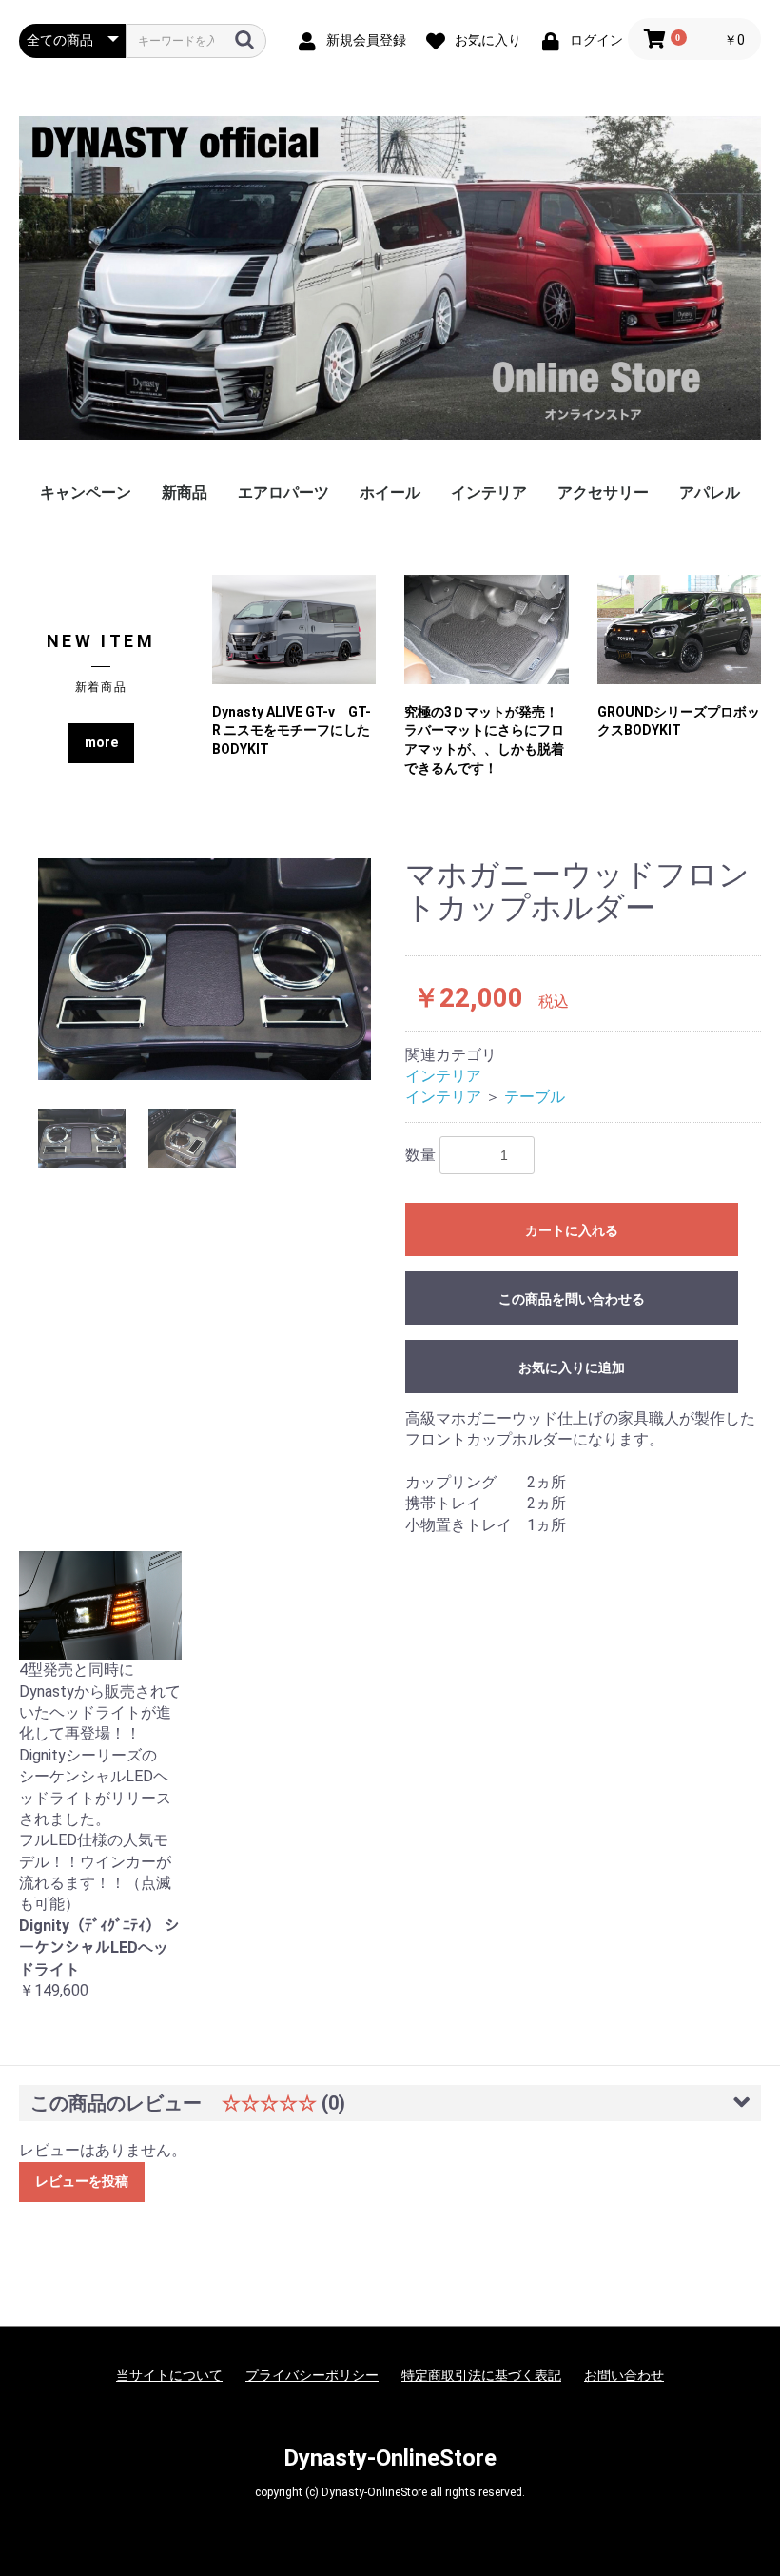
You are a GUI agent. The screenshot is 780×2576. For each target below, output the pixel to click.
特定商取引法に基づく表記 (481, 2375)
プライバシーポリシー (312, 2375)
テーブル (535, 1097)
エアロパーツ (283, 492)
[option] (205, 969)
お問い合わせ (624, 2375)
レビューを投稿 (82, 2181)
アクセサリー (603, 492)
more (101, 742)
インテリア (489, 492)
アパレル (710, 492)
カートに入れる (572, 1230)
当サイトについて (169, 2375)
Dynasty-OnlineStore (390, 2458)
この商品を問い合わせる (572, 1299)
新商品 (185, 492)
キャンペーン (86, 492)
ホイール (390, 492)
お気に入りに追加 (572, 1367)
